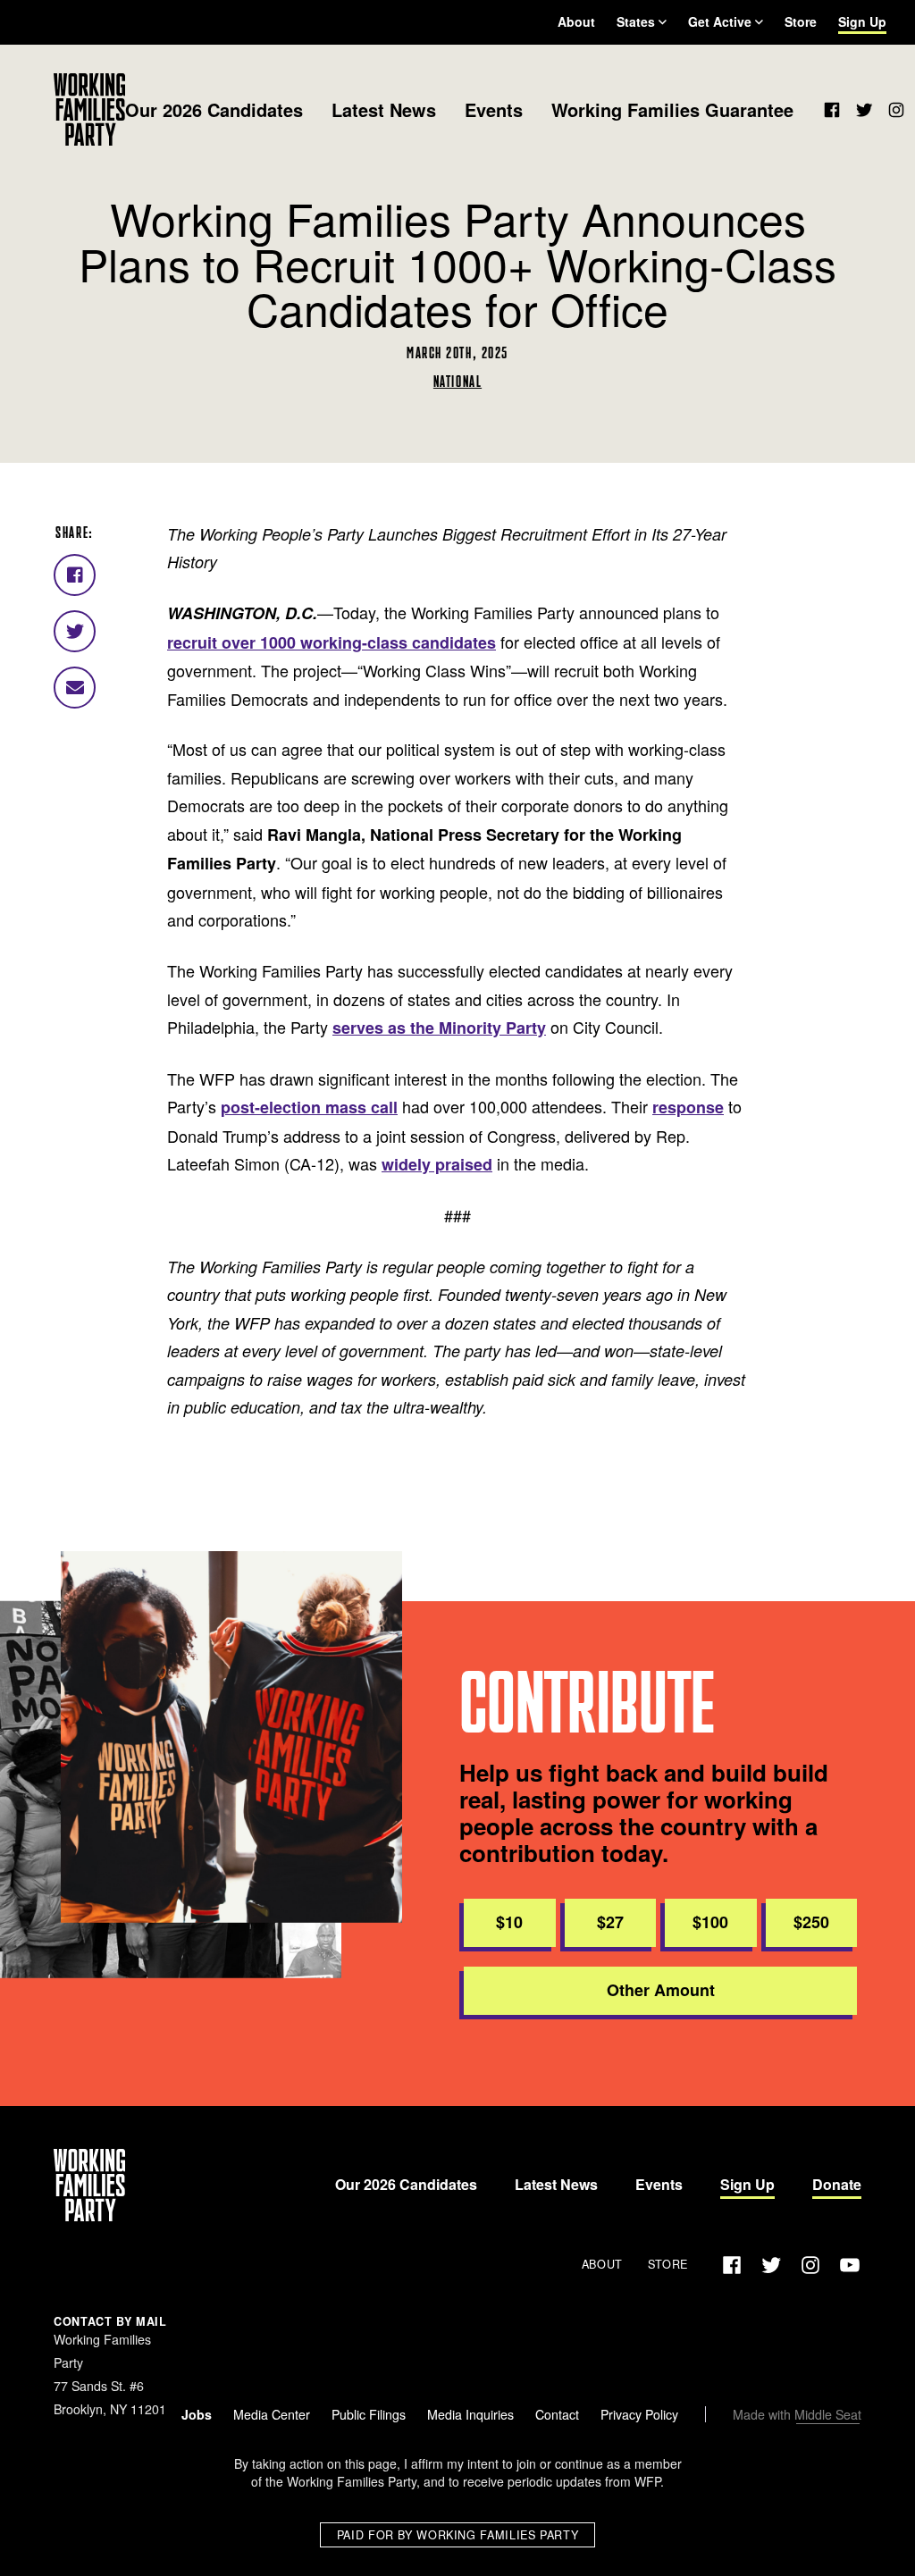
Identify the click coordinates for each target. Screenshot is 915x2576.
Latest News (384, 109)
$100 (710, 1922)
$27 (610, 1922)
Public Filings (369, 2414)
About (576, 21)
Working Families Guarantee (672, 109)
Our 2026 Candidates (214, 109)
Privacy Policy (639, 2414)
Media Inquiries (470, 2414)
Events (494, 109)
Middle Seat (828, 2414)
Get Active (720, 21)
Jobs (197, 2414)
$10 (509, 1922)
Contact (557, 2414)
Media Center (272, 2414)
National (457, 381)
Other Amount (661, 1990)
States (636, 21)
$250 (811, 1922)
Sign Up (862, 21)
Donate (837, 2184)
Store (801, 21)
